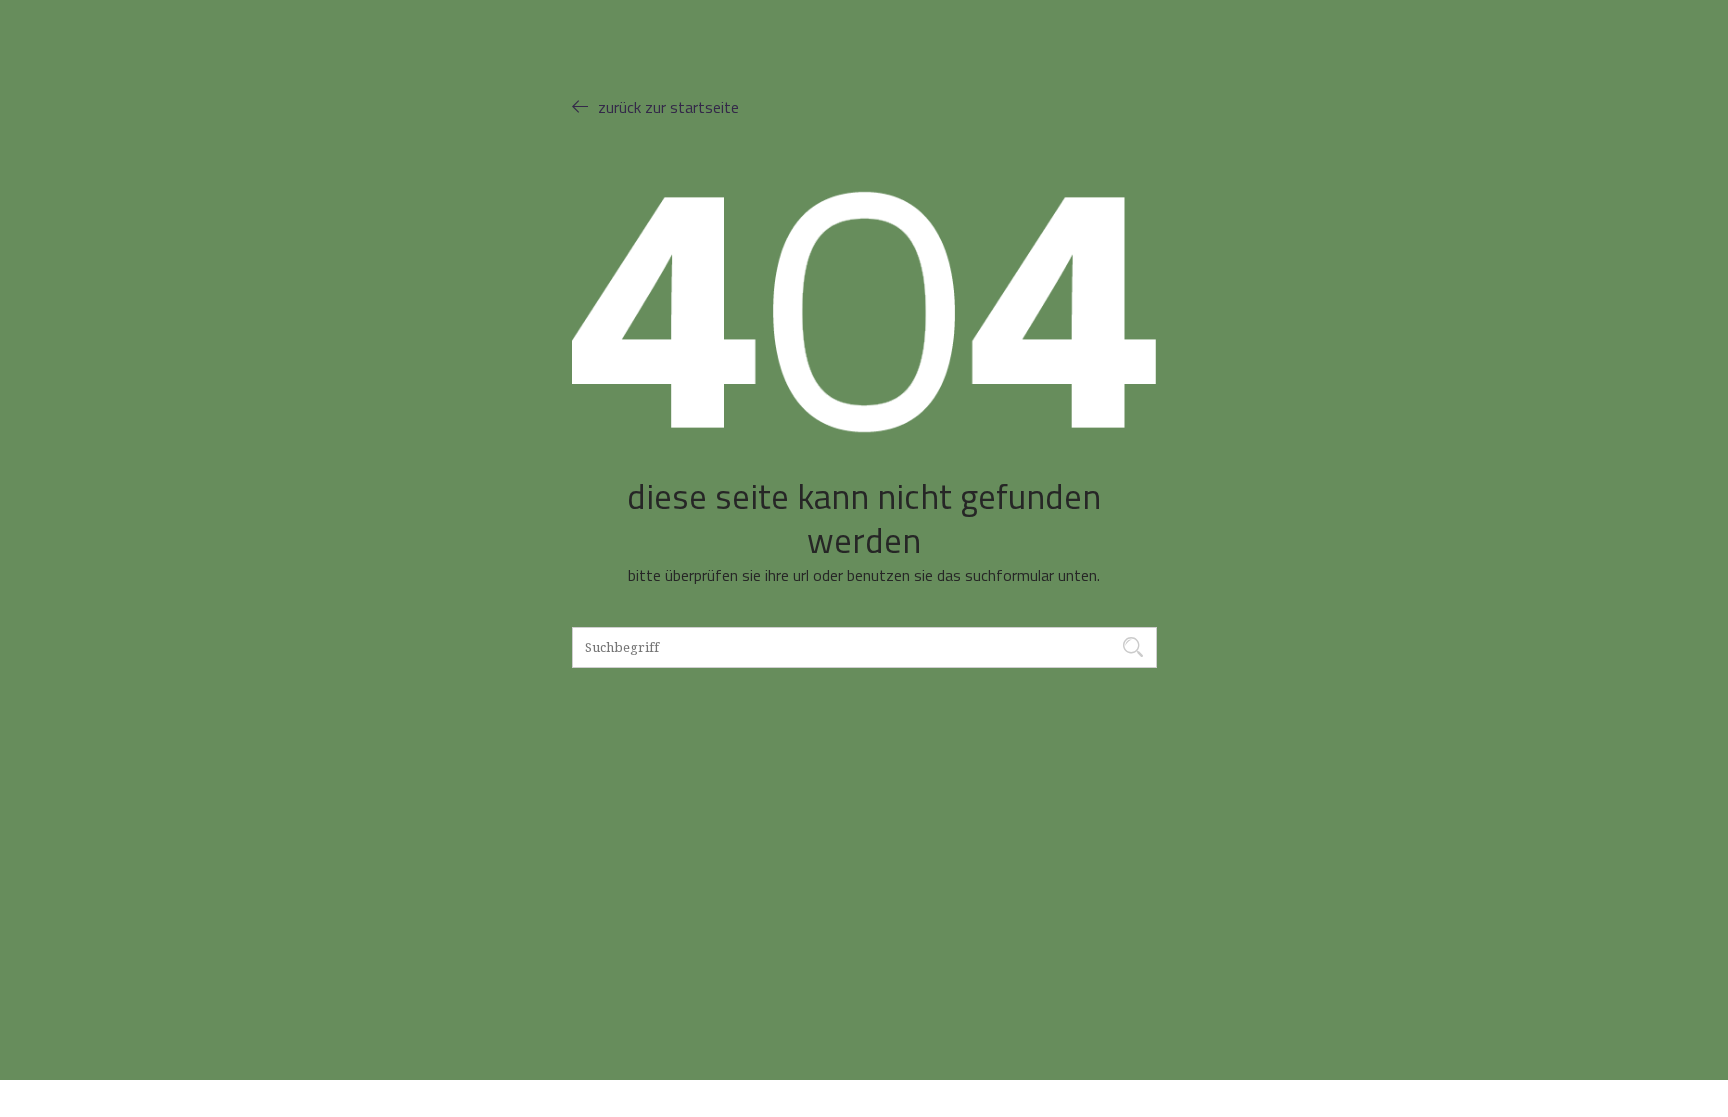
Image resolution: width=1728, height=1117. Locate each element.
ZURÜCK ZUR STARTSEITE (668, 107)
